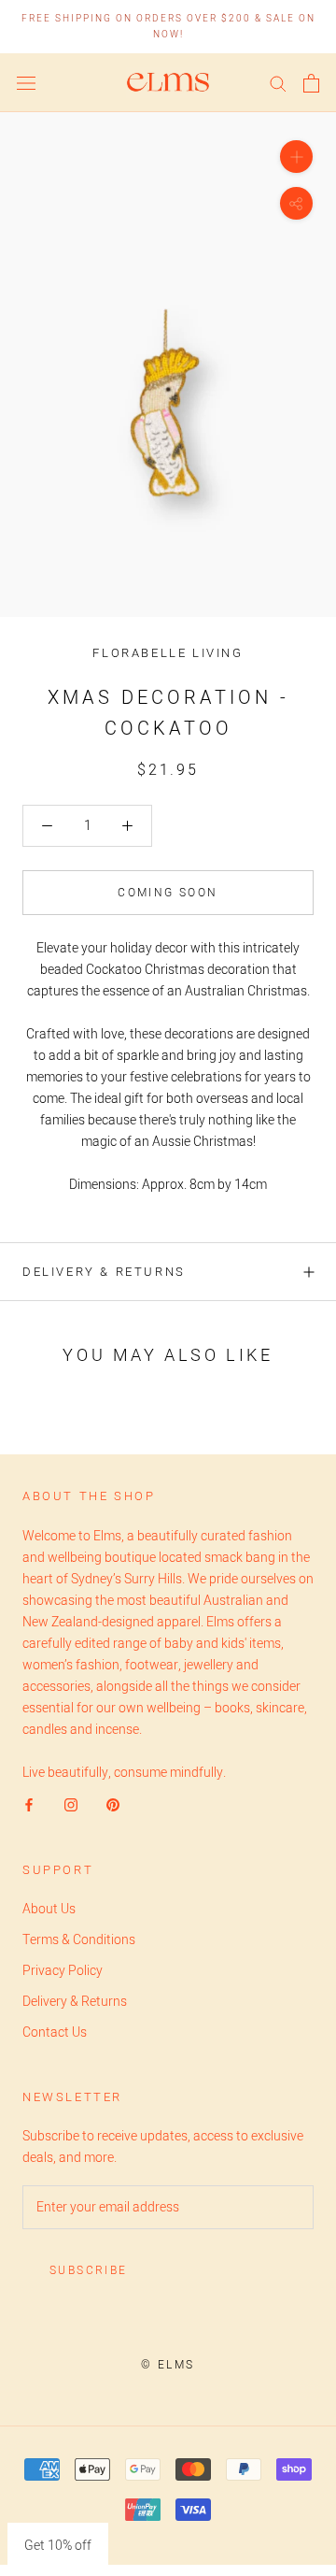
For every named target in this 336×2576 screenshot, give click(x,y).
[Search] (278, 83)
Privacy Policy (63, 1971)
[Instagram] (71, 1804)
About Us (49, 1909)
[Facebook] (29, 1804)
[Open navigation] (26, 83)
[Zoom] (296, 157)
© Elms (168, 2365)
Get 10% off (58, 2546)
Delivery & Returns (104, 1272)
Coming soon (168, 893)
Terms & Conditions (79, 1940)
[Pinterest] (113, 1804)
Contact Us (55, 2032)
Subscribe (89, 2270)
